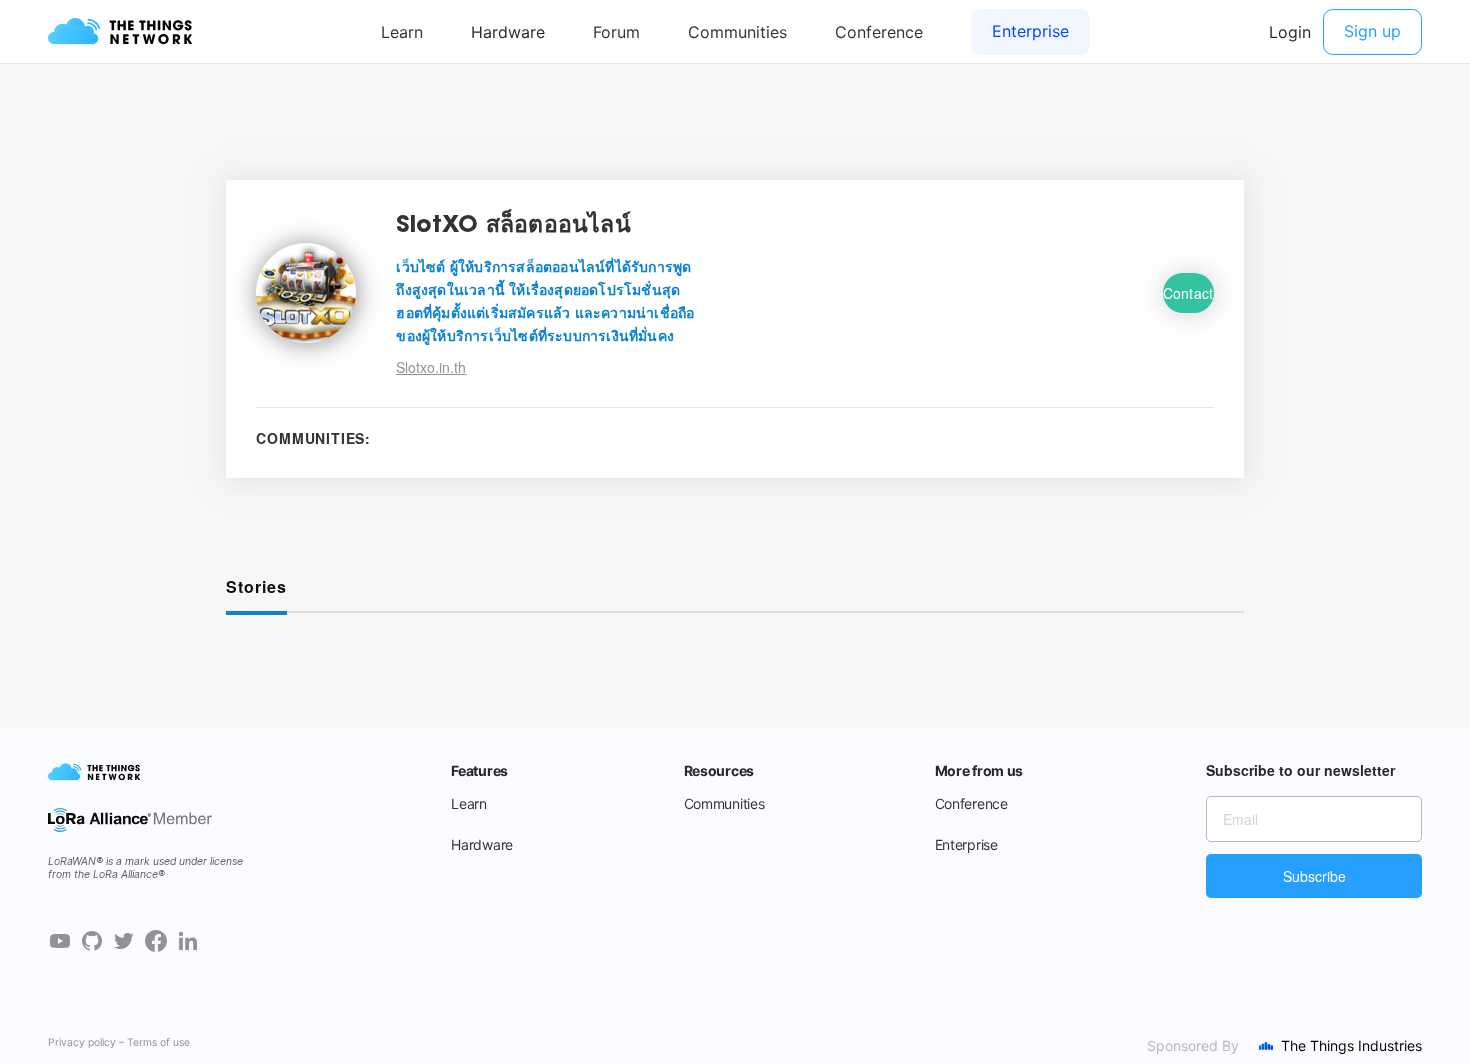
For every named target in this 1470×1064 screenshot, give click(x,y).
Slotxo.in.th (431, 367)
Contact (1188, 293)
